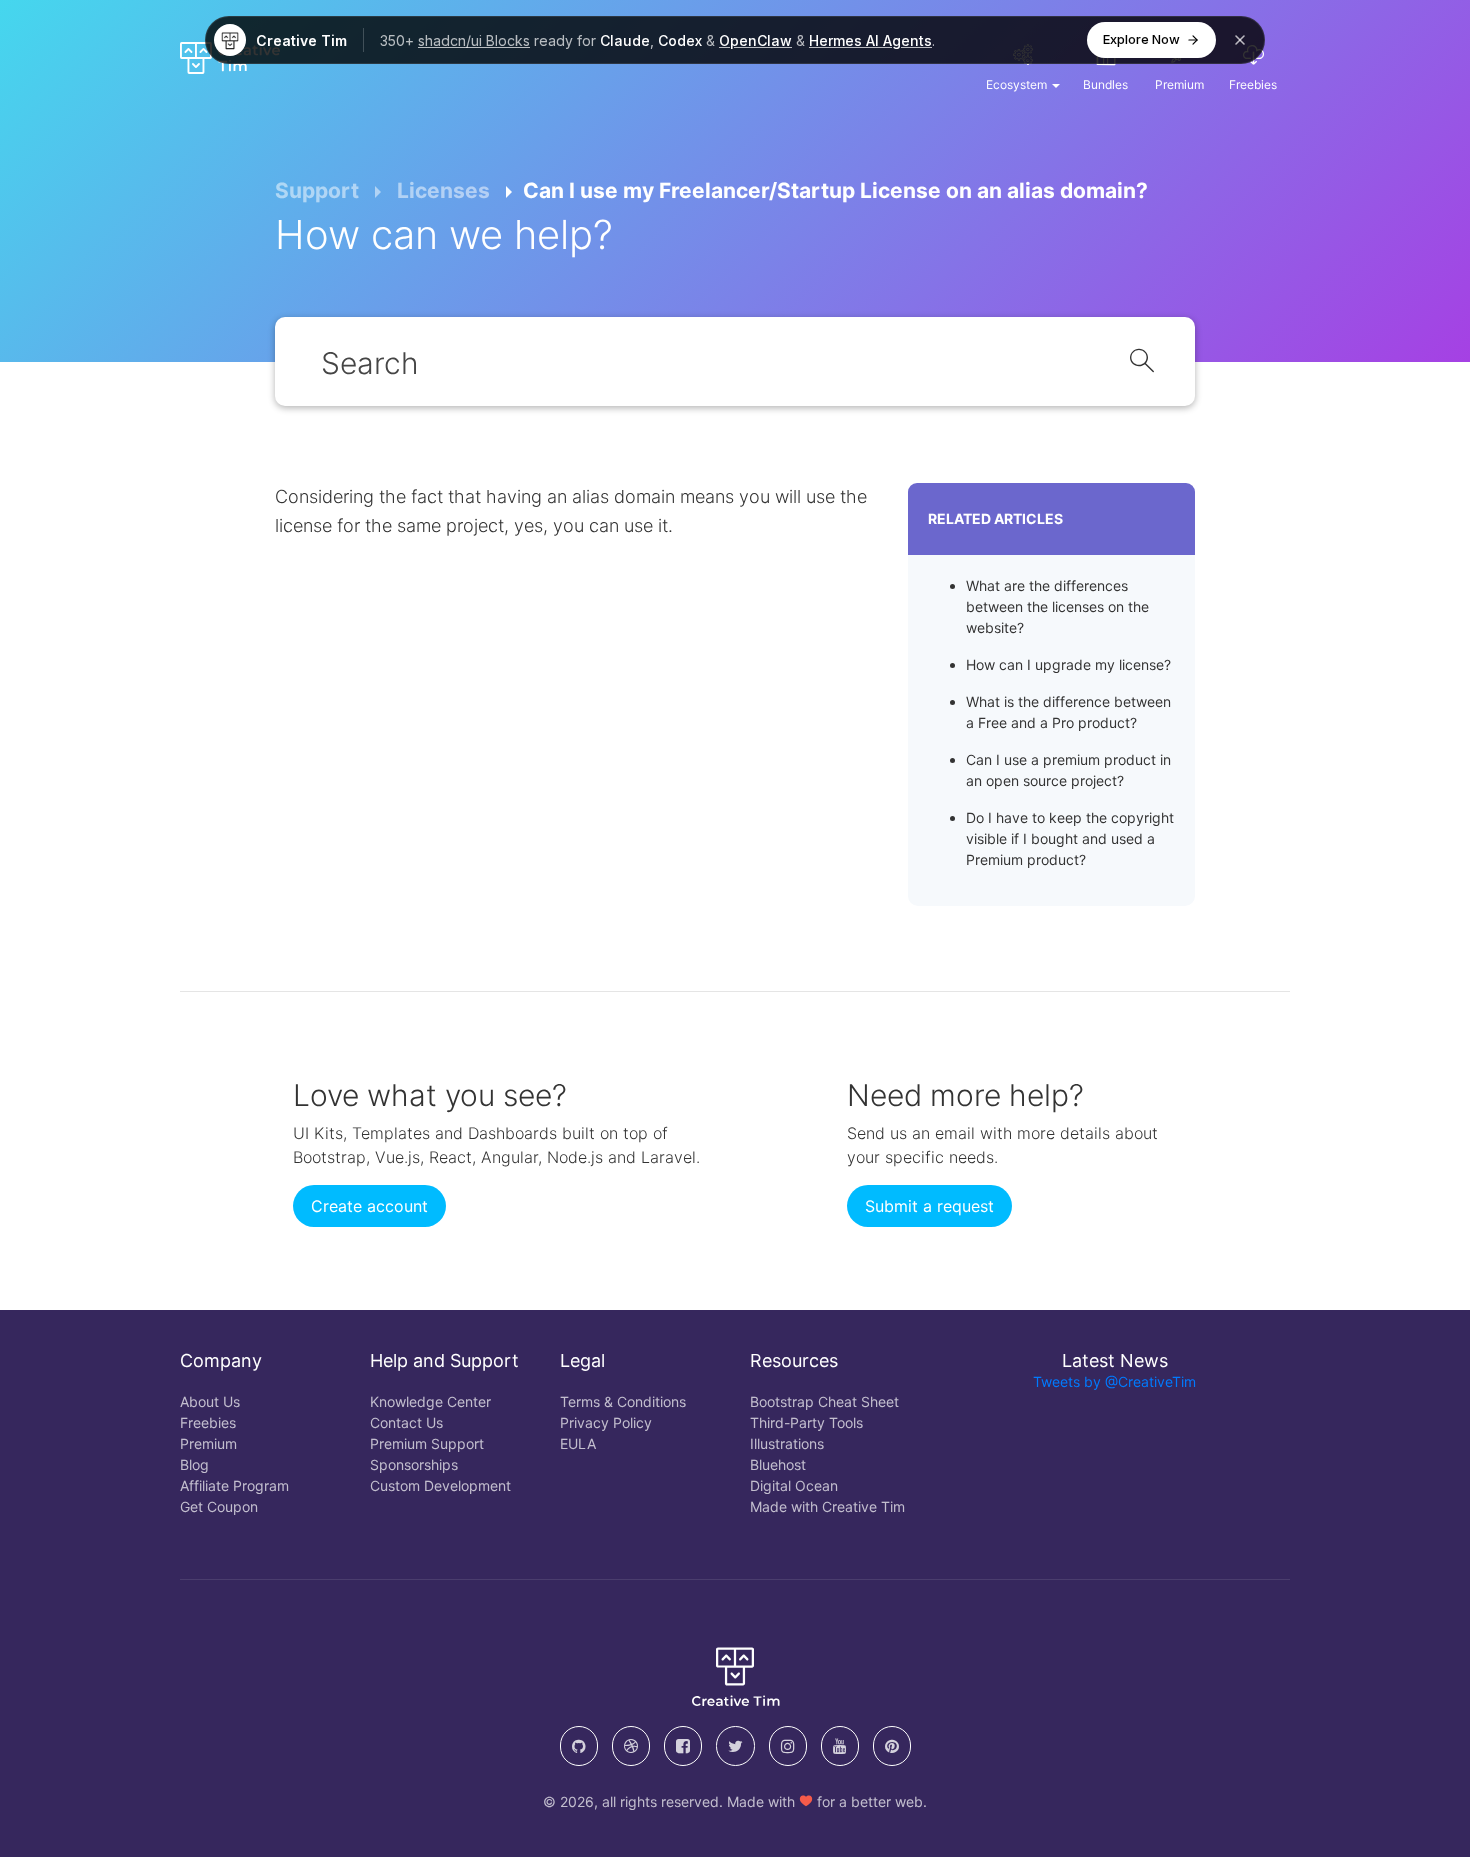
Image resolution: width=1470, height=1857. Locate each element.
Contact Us (406, 1422)
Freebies (208, 1422)
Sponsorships (414, 1464)
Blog (194, 1464)
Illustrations (787, 1443)
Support (317, 190)
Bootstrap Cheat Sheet (824, 1401)
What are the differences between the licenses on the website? (1057, 606)
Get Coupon (219, 1506)
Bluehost (778, 1464)
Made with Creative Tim (827, 1506)
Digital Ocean (794, 1485)
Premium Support (427, 1443)
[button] (1023, 66)
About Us (210, 1401)
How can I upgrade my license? (1068, 664)
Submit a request (929, 1206)
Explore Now (1141, 39)
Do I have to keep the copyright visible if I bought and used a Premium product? (1070, 838)
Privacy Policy (606, 1422)
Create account (369, 1206)
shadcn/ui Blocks (474, 40)
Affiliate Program (234, 1485)
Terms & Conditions (623, 1401)
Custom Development (440, 1485)
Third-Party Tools (806, 1422)
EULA (578, 1443)
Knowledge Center (430, 1401)
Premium (208, 1443)
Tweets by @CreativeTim (1114, 1381)
